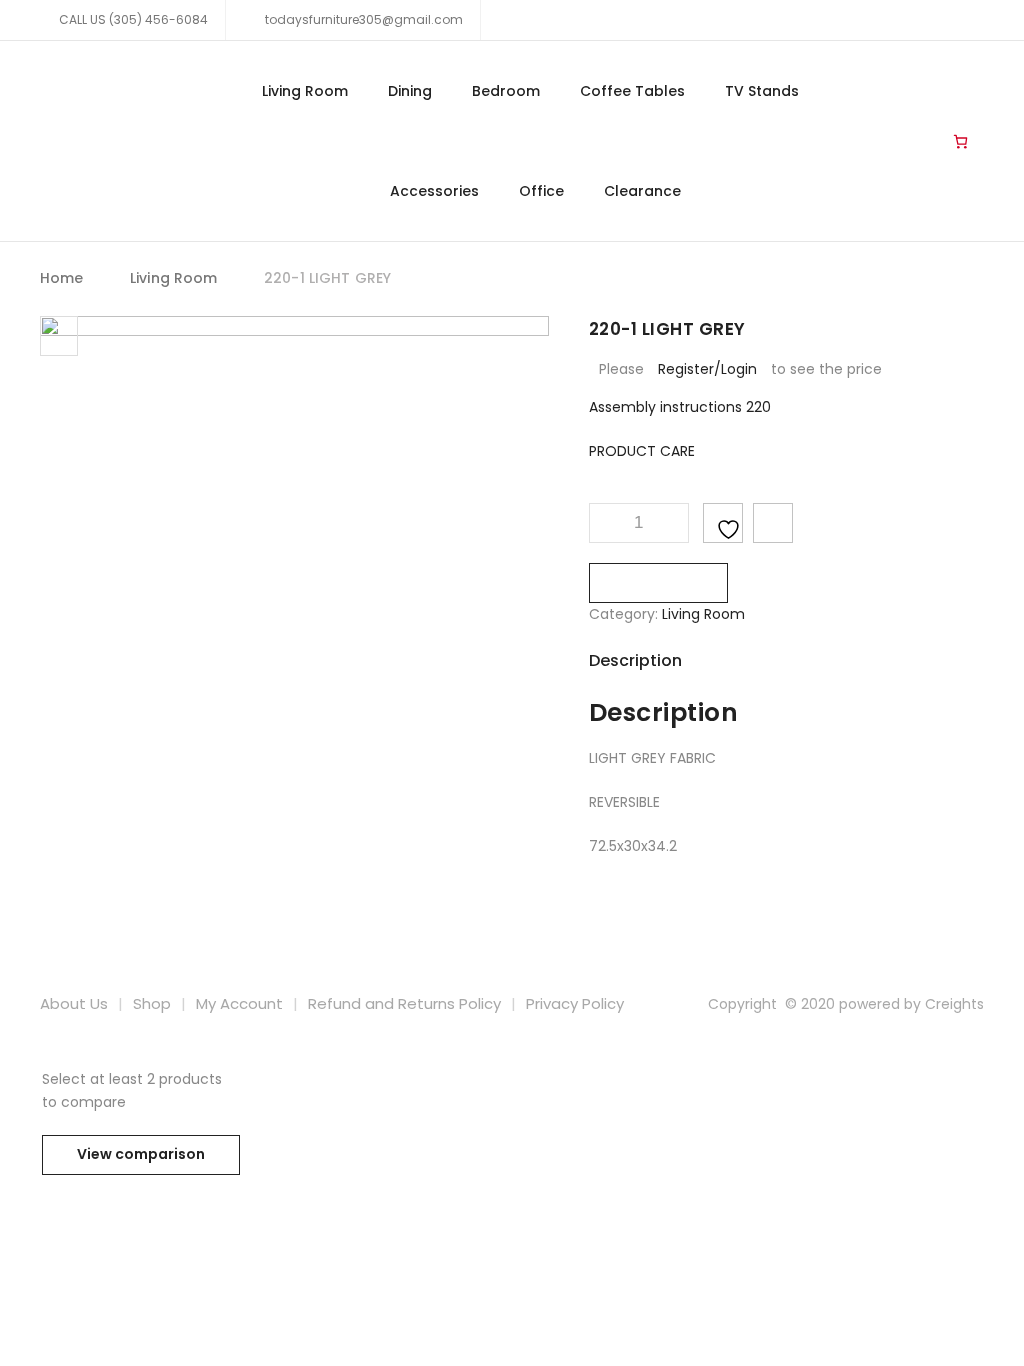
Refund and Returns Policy (404, 1003)
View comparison (141, 1154)
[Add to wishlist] (723, 523)
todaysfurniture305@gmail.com (362, 19)
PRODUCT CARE (642, 451)
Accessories (434, 191)
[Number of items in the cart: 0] (960, 141)
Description (635, 660)
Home (62, 278)
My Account (239, 1003)
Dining (410, 91)
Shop (152, 1003)
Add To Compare (773, 523)
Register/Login (707, 369)
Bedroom (506, 91)
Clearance (642, 191)
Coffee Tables (632, 91)
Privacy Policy (575, 1003)
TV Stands (762, 91)
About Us (74, 1003)
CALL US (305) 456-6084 (133, 19)
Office (541, 191)
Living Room (305, 91)
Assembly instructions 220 (680, 407)
